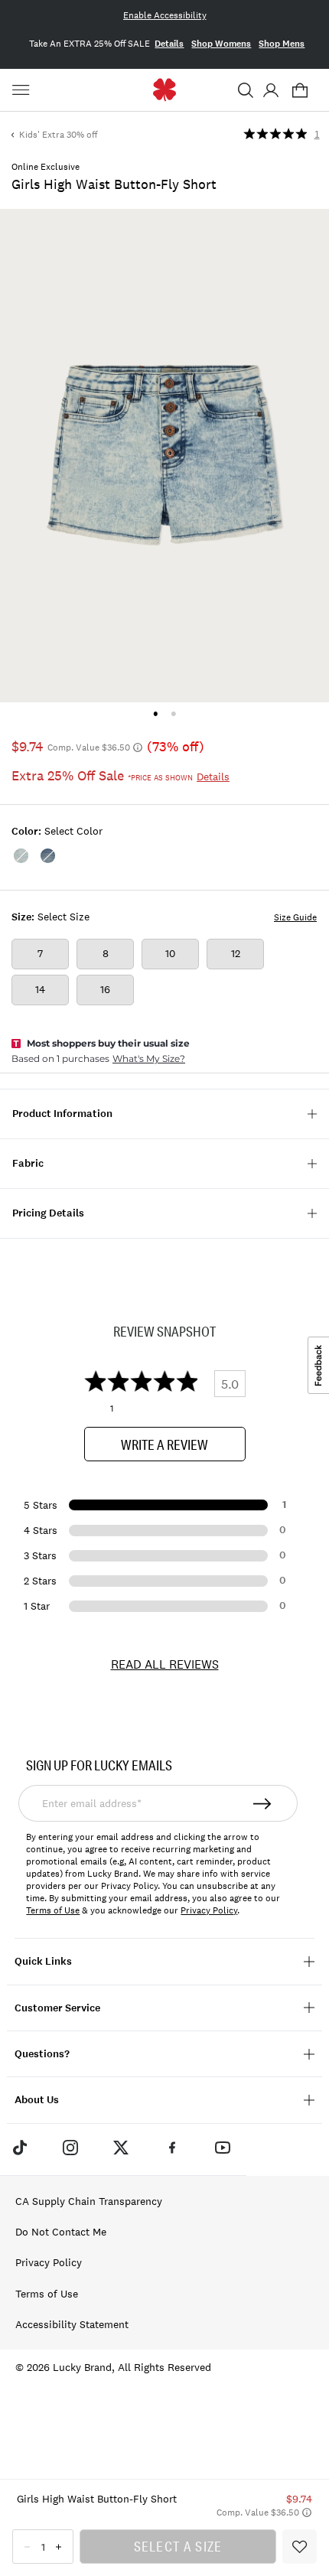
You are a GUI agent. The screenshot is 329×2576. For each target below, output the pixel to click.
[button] (246, 90)
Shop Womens (221, 44)
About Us (37, 2100)
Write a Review (164, 1444)
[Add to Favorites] (300, 2547)
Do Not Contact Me (61, 2232)
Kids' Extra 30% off (58, 135)
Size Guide (295, 917)
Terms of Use (53, 1910)
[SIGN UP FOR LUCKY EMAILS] (263, 1803)
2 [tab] (173, 713)
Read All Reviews (165, 1664)
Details (169, 44)
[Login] (270, 90)
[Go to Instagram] (70, 2148)
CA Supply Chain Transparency (89, 2201)
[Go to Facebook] (172, 2148)
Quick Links (43, 1961)
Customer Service (57, 2008)
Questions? (42, 2054)
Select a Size (178, 2546)
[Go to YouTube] (223, 2148)
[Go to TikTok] (19, 2148)
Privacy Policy (209, 1910)
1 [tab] (156, 713)
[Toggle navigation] (23, 90)
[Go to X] (121, 2148)
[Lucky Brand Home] (165, 90)
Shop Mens (282, 44)
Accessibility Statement (72, 2324)
